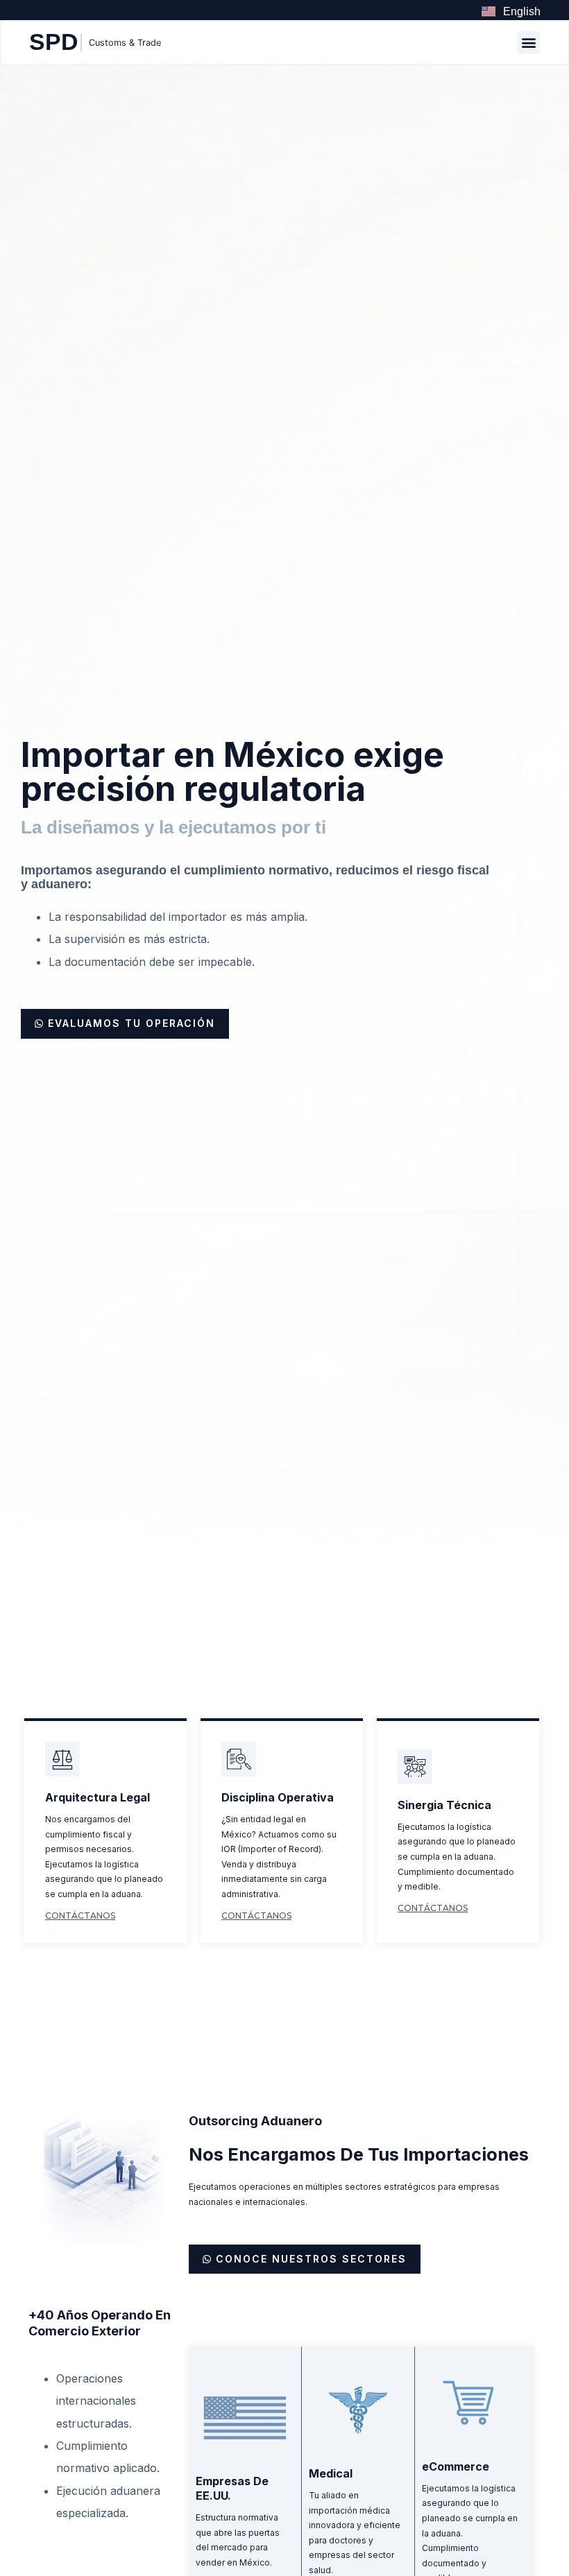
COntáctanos (80, 1916)
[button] (528, 43)
